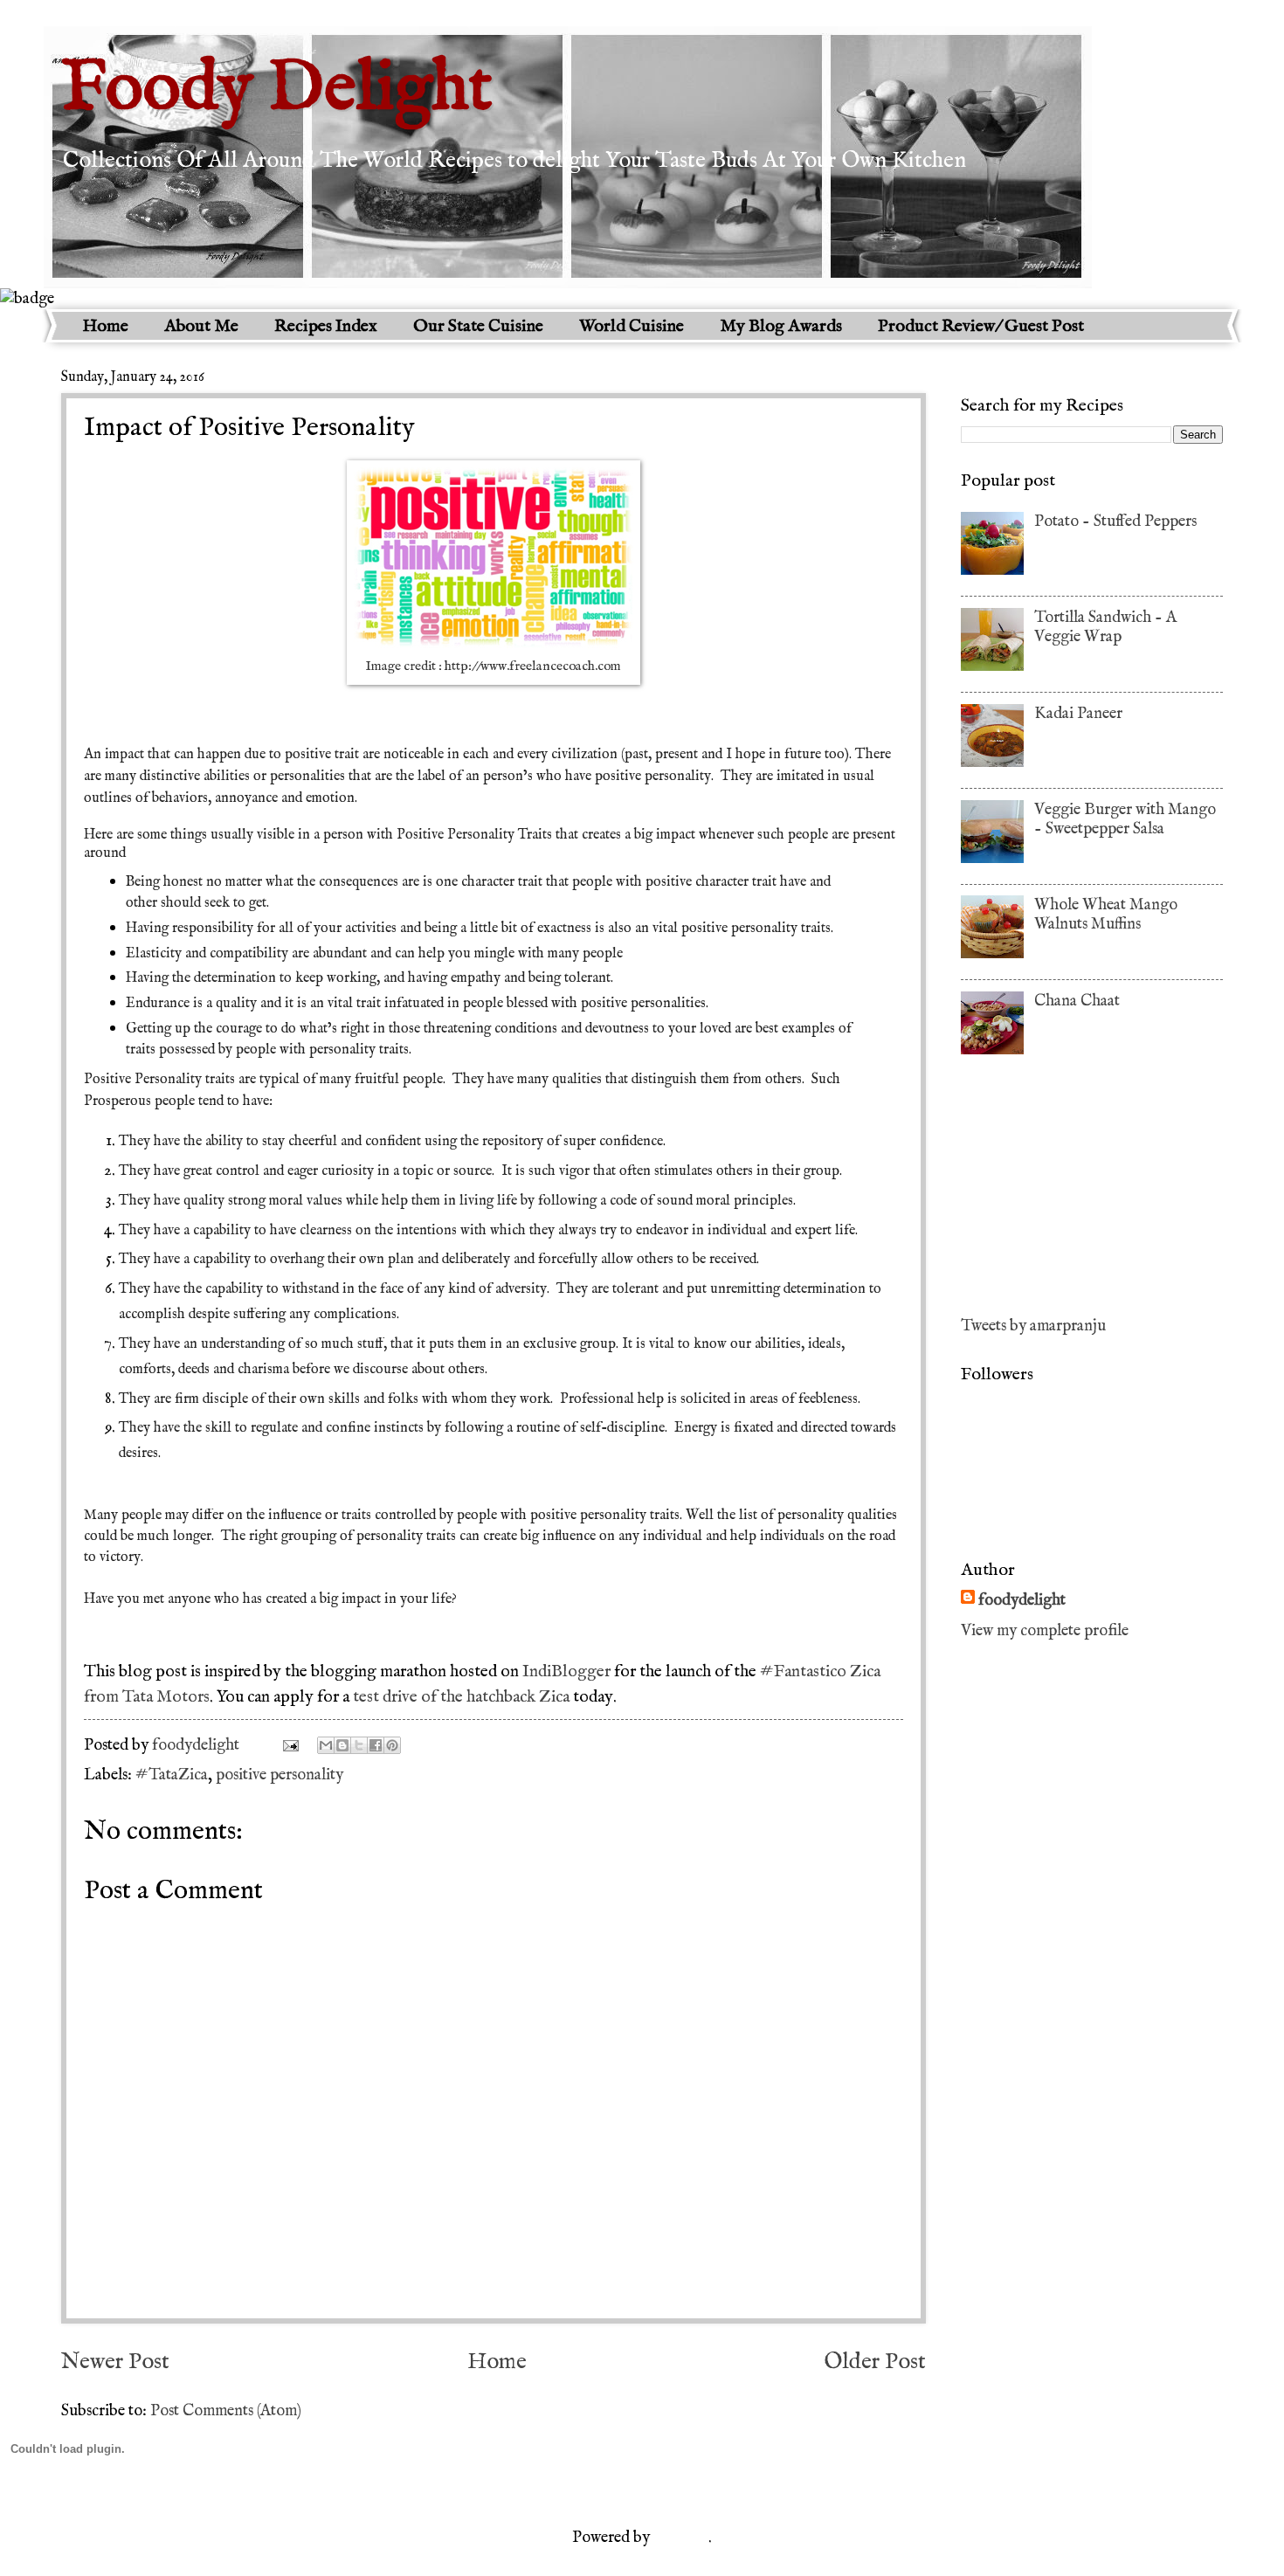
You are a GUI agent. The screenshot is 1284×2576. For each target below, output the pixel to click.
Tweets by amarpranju (1033, 1326)
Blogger (681, 2538)
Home (105, 326)
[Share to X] (359, 1745)
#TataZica (172, 1775)
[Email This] (326, 1745)
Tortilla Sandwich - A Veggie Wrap (1105, 627)
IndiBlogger (566, 1672)
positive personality (280, 1775)
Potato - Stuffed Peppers (1115, 521)
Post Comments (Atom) (226, 2411)
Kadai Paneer (1078, 714)
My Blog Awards (781, 326)
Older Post (875, 2362)
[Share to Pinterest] (392, 1745)
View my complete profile (1045, 1631)
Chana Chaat (1077, 1001)
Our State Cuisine (478, 326)
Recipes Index (326, 326)
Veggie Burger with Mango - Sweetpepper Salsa (1125, 819)
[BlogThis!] (342, 1745)
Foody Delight (277, 90)
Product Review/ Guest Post (981, 326)
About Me (201, 326)
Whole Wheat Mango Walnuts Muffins (1106, 915)
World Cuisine (632, 326)
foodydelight (197, 1745)
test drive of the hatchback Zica (461, 1697)
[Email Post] (289, 1745)
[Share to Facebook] (376, 1745)
